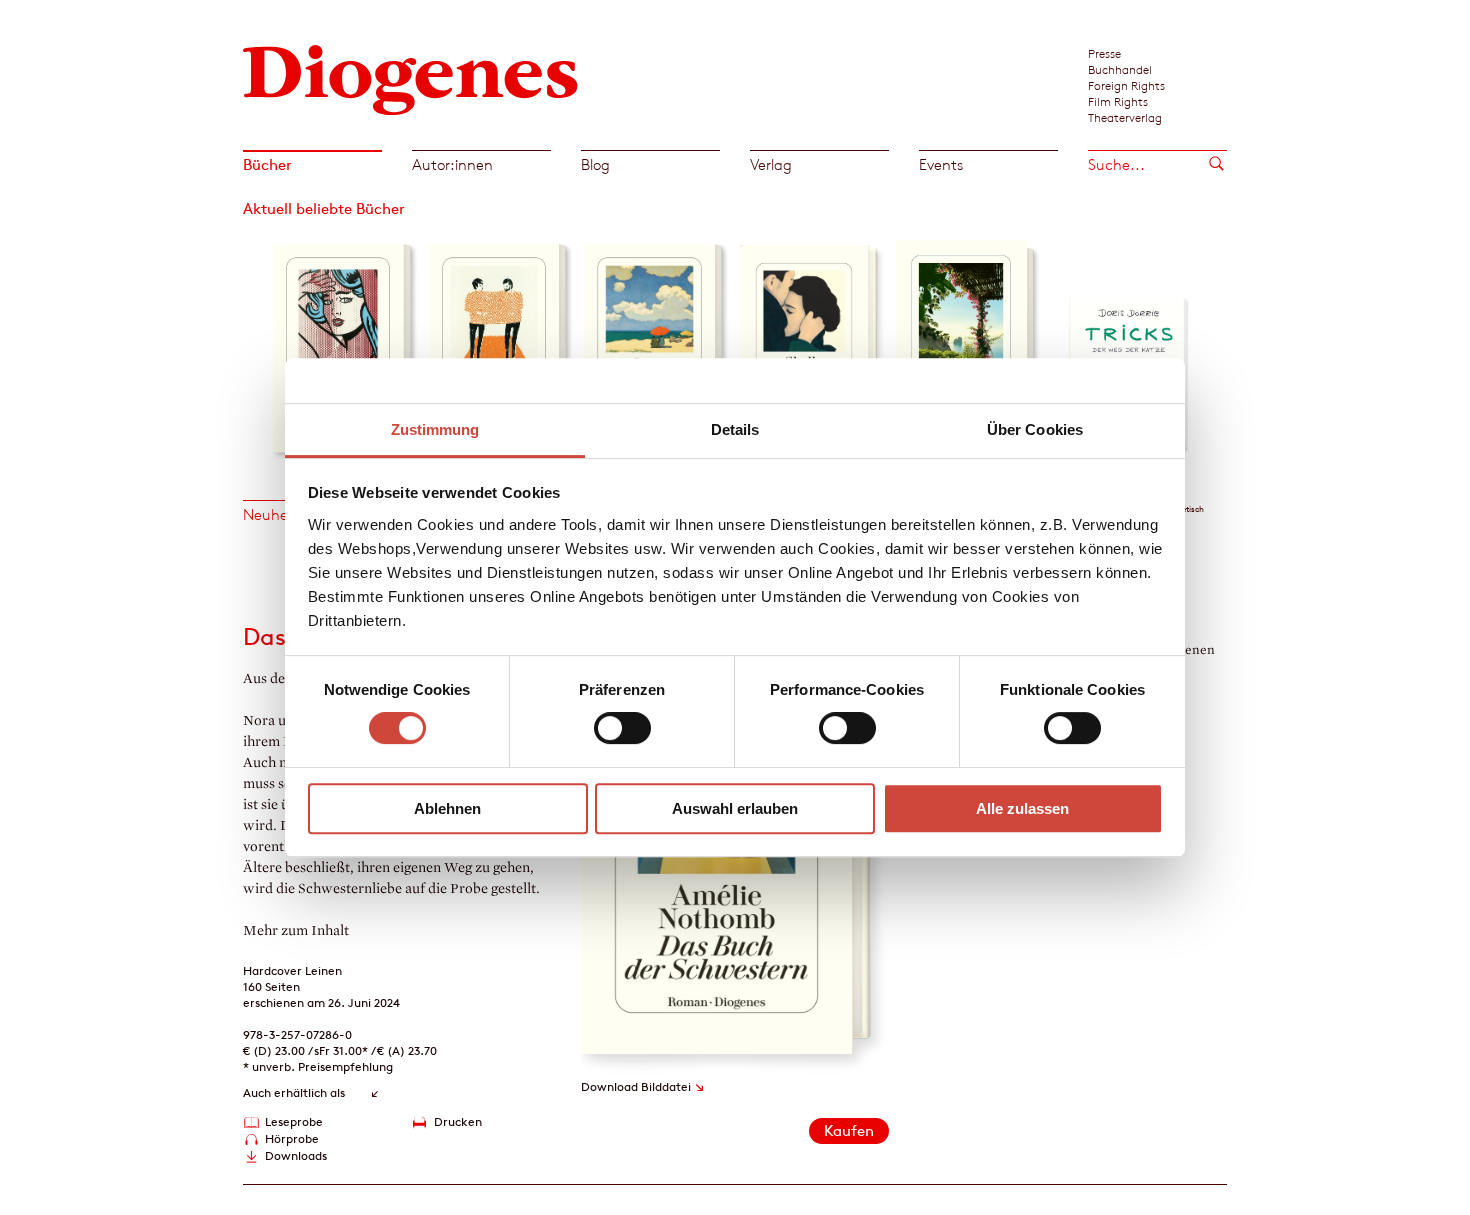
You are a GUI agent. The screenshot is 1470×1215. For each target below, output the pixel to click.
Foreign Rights (1126, 85)
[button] (257, 343)
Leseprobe (294, 1121)
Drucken (458, 1121)
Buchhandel (1120, 69)
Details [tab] (735, 429)
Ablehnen (447, 808)
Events (941, 164)
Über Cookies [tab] (1035, 429)
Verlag (771, 164)
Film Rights (1118, 101)
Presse (1104, 53)
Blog (595, 164)
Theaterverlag (1125, 117)
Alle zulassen (1022, 808)
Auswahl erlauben (735, 808)
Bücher (267, 164)
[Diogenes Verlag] (411, 77)
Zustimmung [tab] (435, 429)
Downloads (296, 1155)
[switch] (622, 728)
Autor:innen (452, 164)
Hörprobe (292, 1138)
